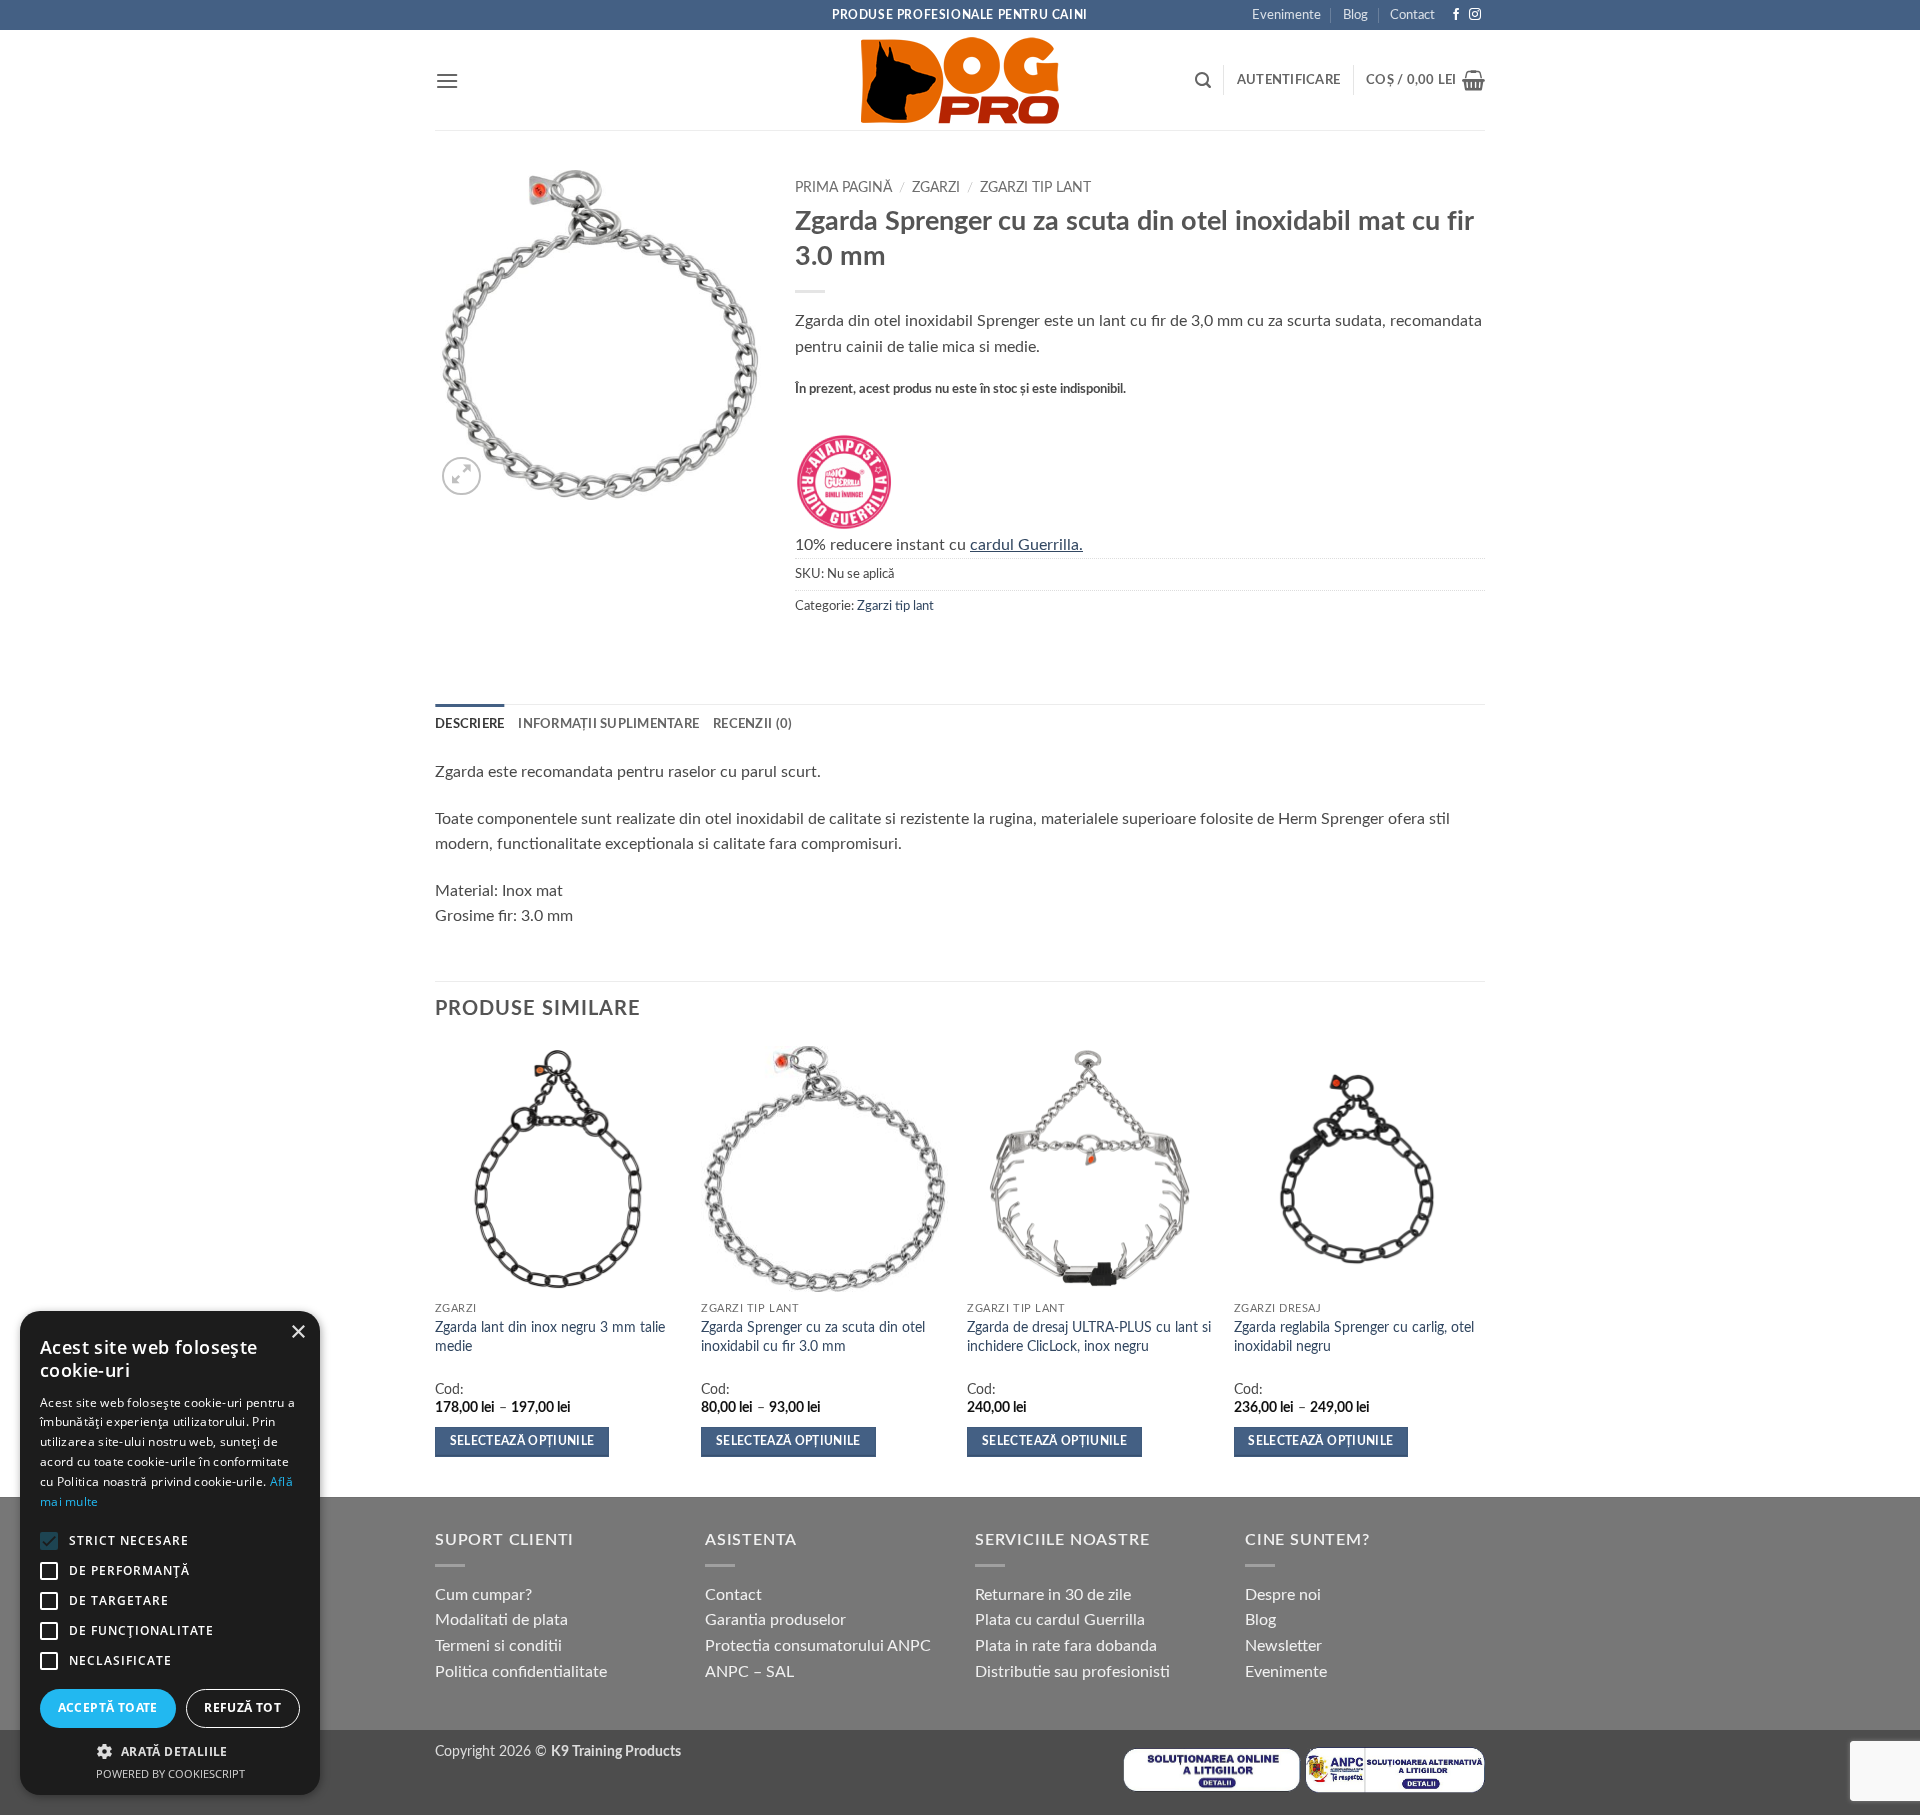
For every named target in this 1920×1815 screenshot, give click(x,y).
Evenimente (1286, 15)
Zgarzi (936, 188)
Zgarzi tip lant (1035, 188)
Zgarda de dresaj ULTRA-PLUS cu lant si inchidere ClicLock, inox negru (1089, 1337)
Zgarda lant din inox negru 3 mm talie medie (550, 1337)
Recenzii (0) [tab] (752, 724)
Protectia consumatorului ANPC (818, 1646)
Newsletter (1283, 1646)
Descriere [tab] (469, 724)
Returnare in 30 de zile (1053, 1595)
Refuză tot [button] (242, 1707)
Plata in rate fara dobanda (1066, 1646)
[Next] (1479, 1269)
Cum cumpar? (483, 1595)
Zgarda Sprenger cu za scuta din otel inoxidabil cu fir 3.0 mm (813, 1337)
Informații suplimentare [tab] (608, 724)
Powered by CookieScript (170, 1773)
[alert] (170, 1553)
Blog (1355, 15)
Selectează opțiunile (522, 1441)
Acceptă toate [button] (108, 1707)
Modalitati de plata (501, 1620)
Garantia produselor (775, 1620)
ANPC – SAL (749, 1672)
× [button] (297, 1332)
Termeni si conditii (498, 1646)
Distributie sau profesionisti (1072, 1672)
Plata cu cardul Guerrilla (1060, 1620)
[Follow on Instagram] (1475, 15)
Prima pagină (843, 188)
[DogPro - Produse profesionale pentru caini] (960, 80)
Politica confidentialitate (521, 1672)
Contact (1412, 15)
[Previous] (436, 1269)
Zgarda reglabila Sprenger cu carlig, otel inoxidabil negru (1354, 1337)
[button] (447, 80)
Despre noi (1283, 1595)
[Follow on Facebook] (1456, 15)
